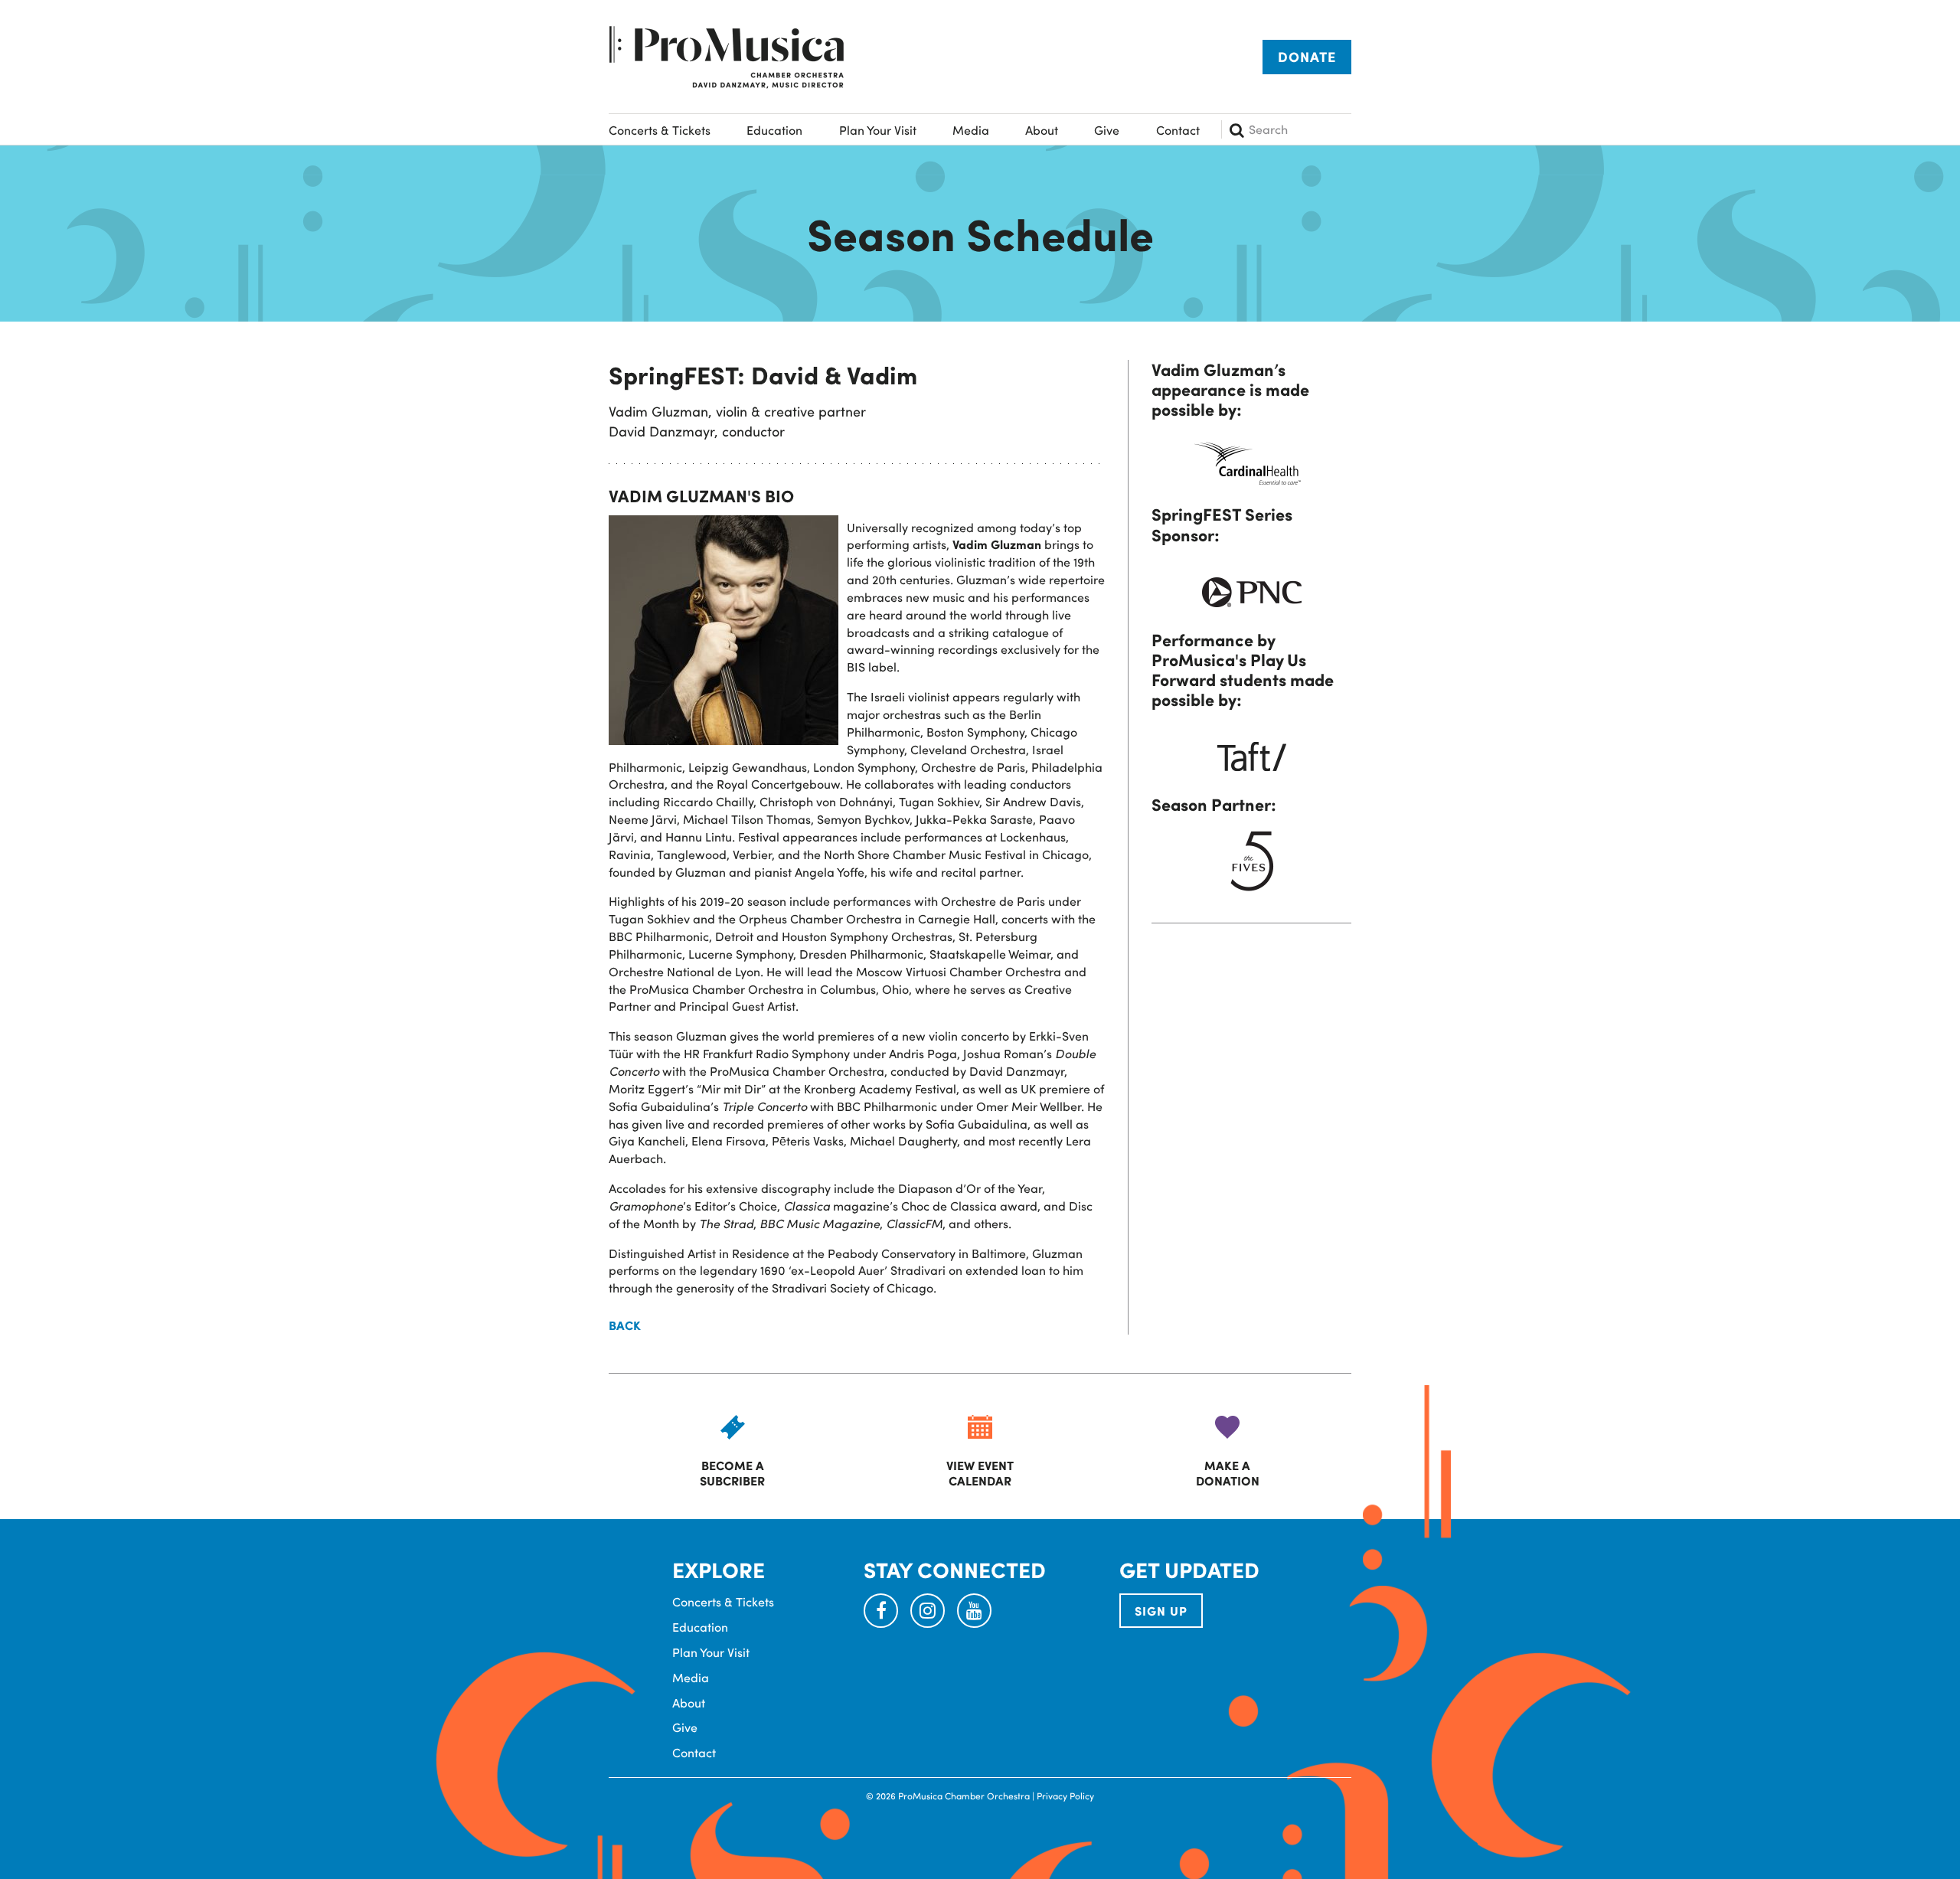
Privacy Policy (1065, 1796)
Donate (1307, 57)
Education (774, 130)
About (1042, 130)
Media (971, 130)
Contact (1178, 130)
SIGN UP (1161, 1611)
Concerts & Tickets (660, 130)
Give (1107, 130)
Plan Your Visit (878, 130)
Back (625, 1325)
